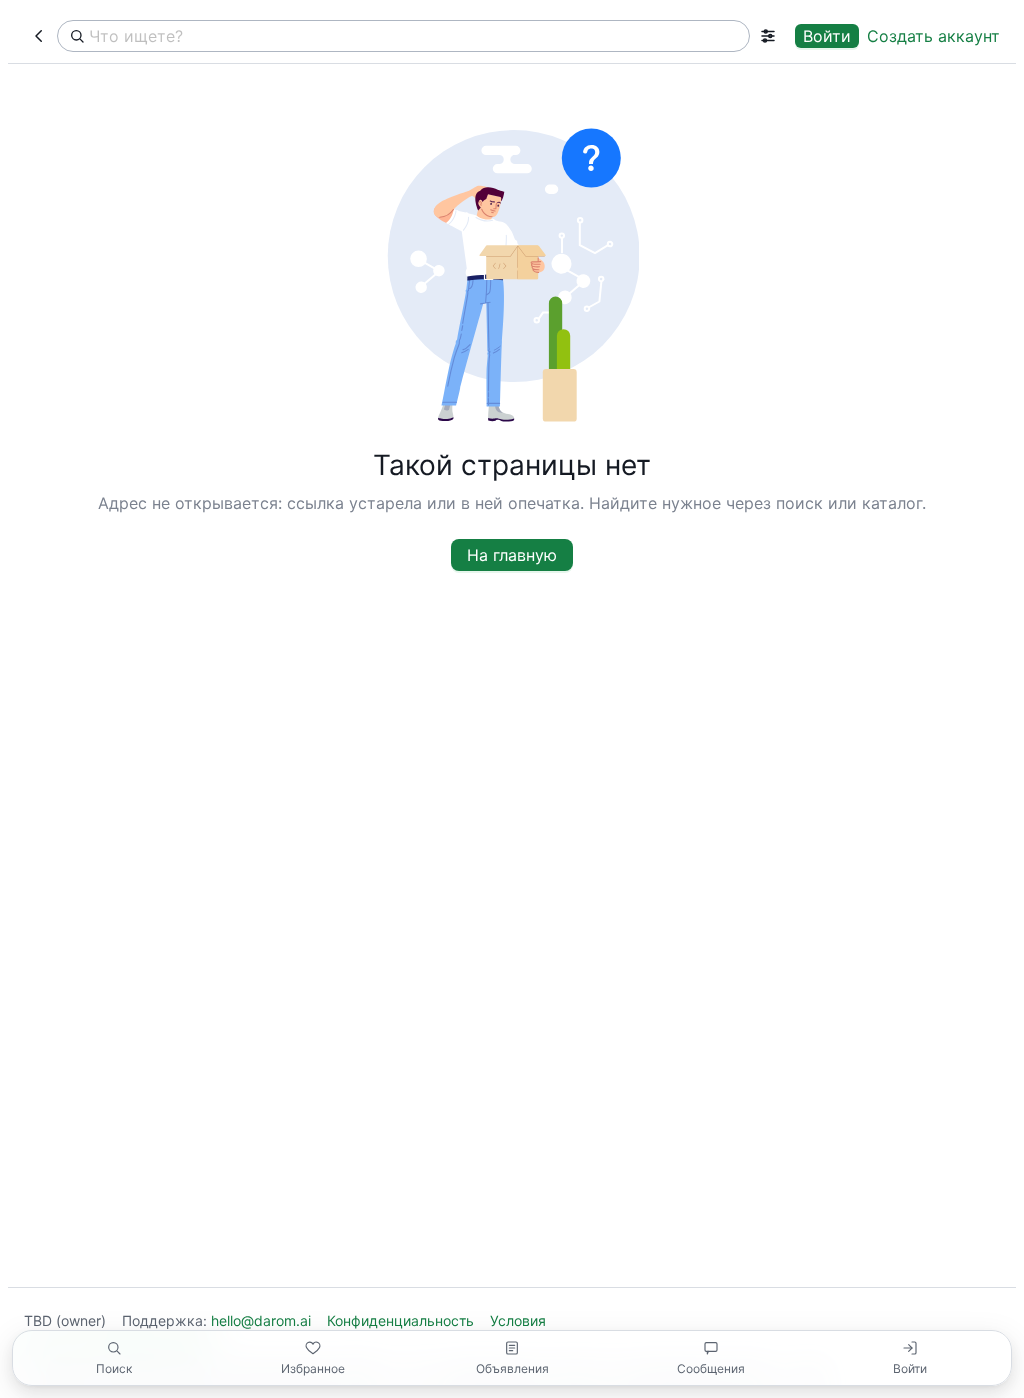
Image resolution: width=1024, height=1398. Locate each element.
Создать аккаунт (933, 36)
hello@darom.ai (261, 1320)
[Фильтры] (768, 36)
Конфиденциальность (400, 1320)
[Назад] (38, 36)
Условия (518, 1320)
